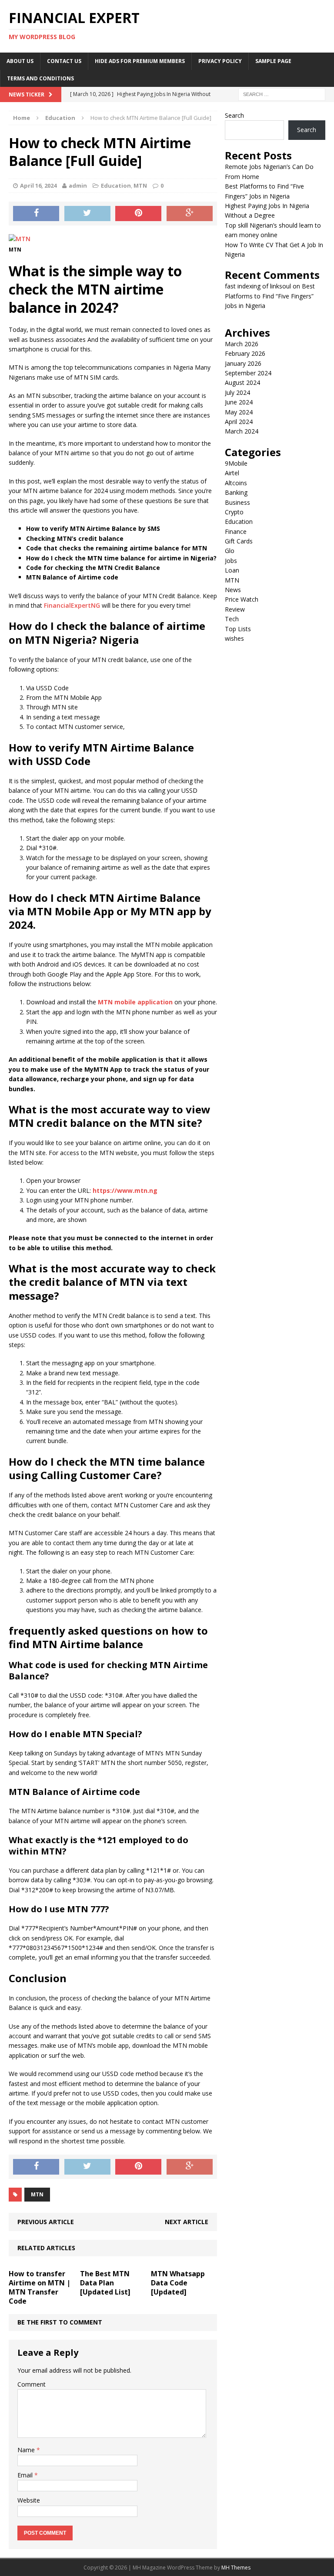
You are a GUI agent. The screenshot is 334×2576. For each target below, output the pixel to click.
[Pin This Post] (138, 214)
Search (234, 115)
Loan (232, 570)
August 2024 (242, 382)
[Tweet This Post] (87, 214)
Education (116, 185)
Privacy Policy (220, 61)
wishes (234, 638)
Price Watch (242, 599)
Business (237, 502)
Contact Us (64, 61)
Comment (32, 2384)
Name (27, 2450)
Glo (230, 551)
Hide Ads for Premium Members (140, 61)
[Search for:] (282, 94)
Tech (232, 619)
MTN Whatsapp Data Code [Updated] (178, 2283)
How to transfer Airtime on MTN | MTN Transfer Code (40, 2287)
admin (78, 185)
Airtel (232, 473)
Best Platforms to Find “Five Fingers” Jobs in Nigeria (270, 296)
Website (29, 2500)
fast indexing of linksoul (258, 286)
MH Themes (236, 2568)
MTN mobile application (135, 1002)
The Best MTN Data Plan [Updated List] (105, 2283)
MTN (140, 185)
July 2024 (237, 392)
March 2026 (242, 344)
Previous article (46, 2222)
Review (235, 609)
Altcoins (236, 483)
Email (26, 2475)
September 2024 (248, 373)
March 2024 (242, 431)
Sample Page (273, 61)
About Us (20, 61)
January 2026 (243, 363)
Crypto (234, 512)
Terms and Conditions (40, 78)
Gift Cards (239, 541)
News (233, 590)
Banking (236, 492)
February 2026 (245, 353)
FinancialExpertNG (72, 605)
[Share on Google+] (190, 214)
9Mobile (236, 463)
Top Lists (238, 629)
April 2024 (239, 422)
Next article (187, 2222)
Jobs (231, 561)
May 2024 (239, 412)
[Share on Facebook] (36, 214)
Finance (236, 531)
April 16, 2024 (38, 185)
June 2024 (239, 402)
